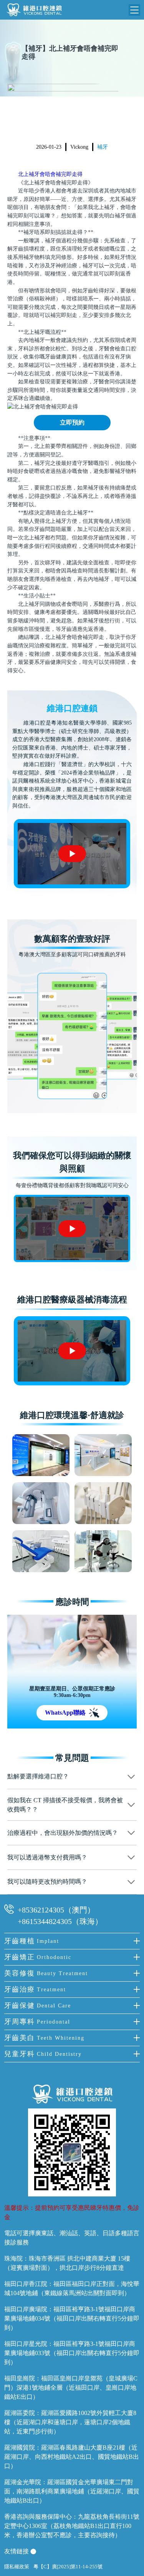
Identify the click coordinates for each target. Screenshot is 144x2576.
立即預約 (72, 422)
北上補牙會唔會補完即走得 (50, 174)
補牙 (103, 147)
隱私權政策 (17, 2567)
